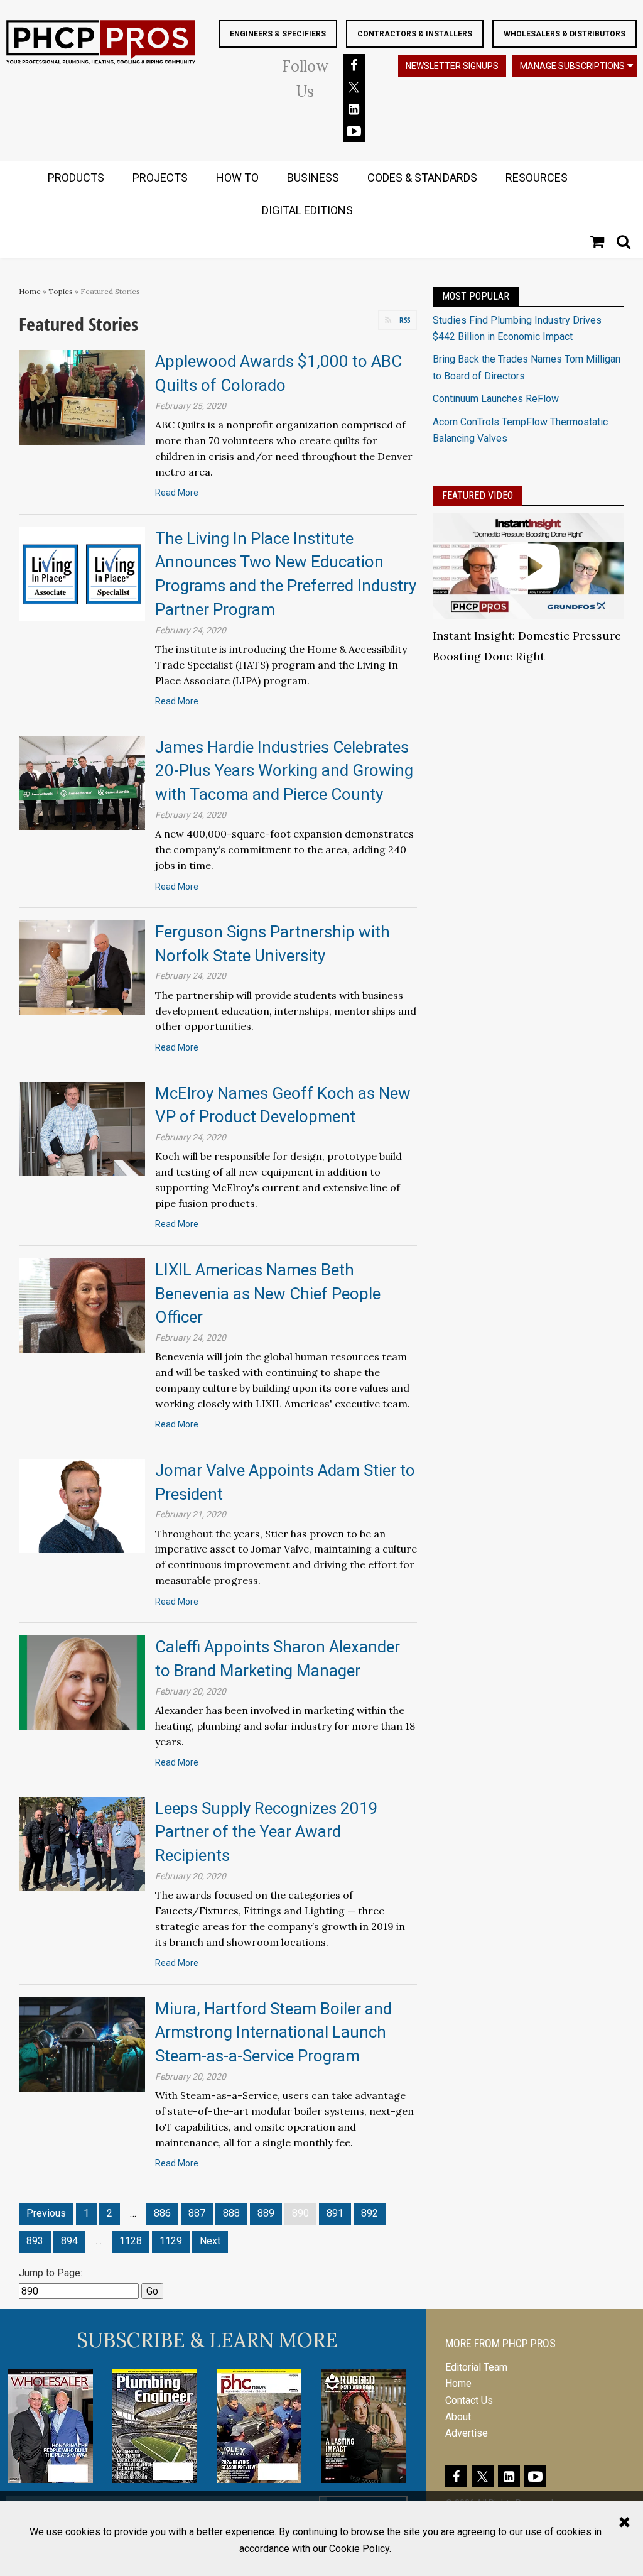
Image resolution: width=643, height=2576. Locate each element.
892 (370, 2213)
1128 (131, 2241)
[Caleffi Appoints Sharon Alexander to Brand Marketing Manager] (82, 1682)
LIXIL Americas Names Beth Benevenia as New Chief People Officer (268, 1293)
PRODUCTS (76, 177)
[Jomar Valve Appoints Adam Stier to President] (82, 1505)
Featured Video (478, 495)
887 (197, 2213)
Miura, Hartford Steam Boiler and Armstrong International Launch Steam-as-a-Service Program (273, 2032)
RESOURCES (537, 177)
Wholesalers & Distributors (565, 34)
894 (69, 2241)
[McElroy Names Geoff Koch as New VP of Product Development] (82, 1128)
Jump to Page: (51, 2273)
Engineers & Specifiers (278, 34)
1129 (171, 2241)
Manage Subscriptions (572, 66)
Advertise (467, 2433)
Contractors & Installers (415, 34)
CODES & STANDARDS (422, 177)
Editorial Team (476, 2367)
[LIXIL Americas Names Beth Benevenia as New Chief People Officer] (82, 1305)
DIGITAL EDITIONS (307, 210)
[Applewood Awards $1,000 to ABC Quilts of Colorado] (82, 397)
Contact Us (469, 2400)
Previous (46, 2213)
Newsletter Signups (452, 66)
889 (266, 2213)
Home (30, 291)
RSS (405, 320)
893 (35, 2241)
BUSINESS (313, 177)
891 (335, 2213)
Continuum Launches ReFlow (496, 399)
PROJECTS (160, 177)
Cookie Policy (359, 2549)
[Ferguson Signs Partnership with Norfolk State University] (82, 967)
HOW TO (237, 177)
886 (162, 2213)
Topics (61, 291)
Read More (177, 493)
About (458, 2417)
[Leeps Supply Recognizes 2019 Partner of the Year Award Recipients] (82, 1843)
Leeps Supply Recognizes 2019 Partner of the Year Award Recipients (267, 1832)
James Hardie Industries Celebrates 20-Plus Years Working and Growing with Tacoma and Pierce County (284, 771)
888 (231, 2213)
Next (210, 2241)
